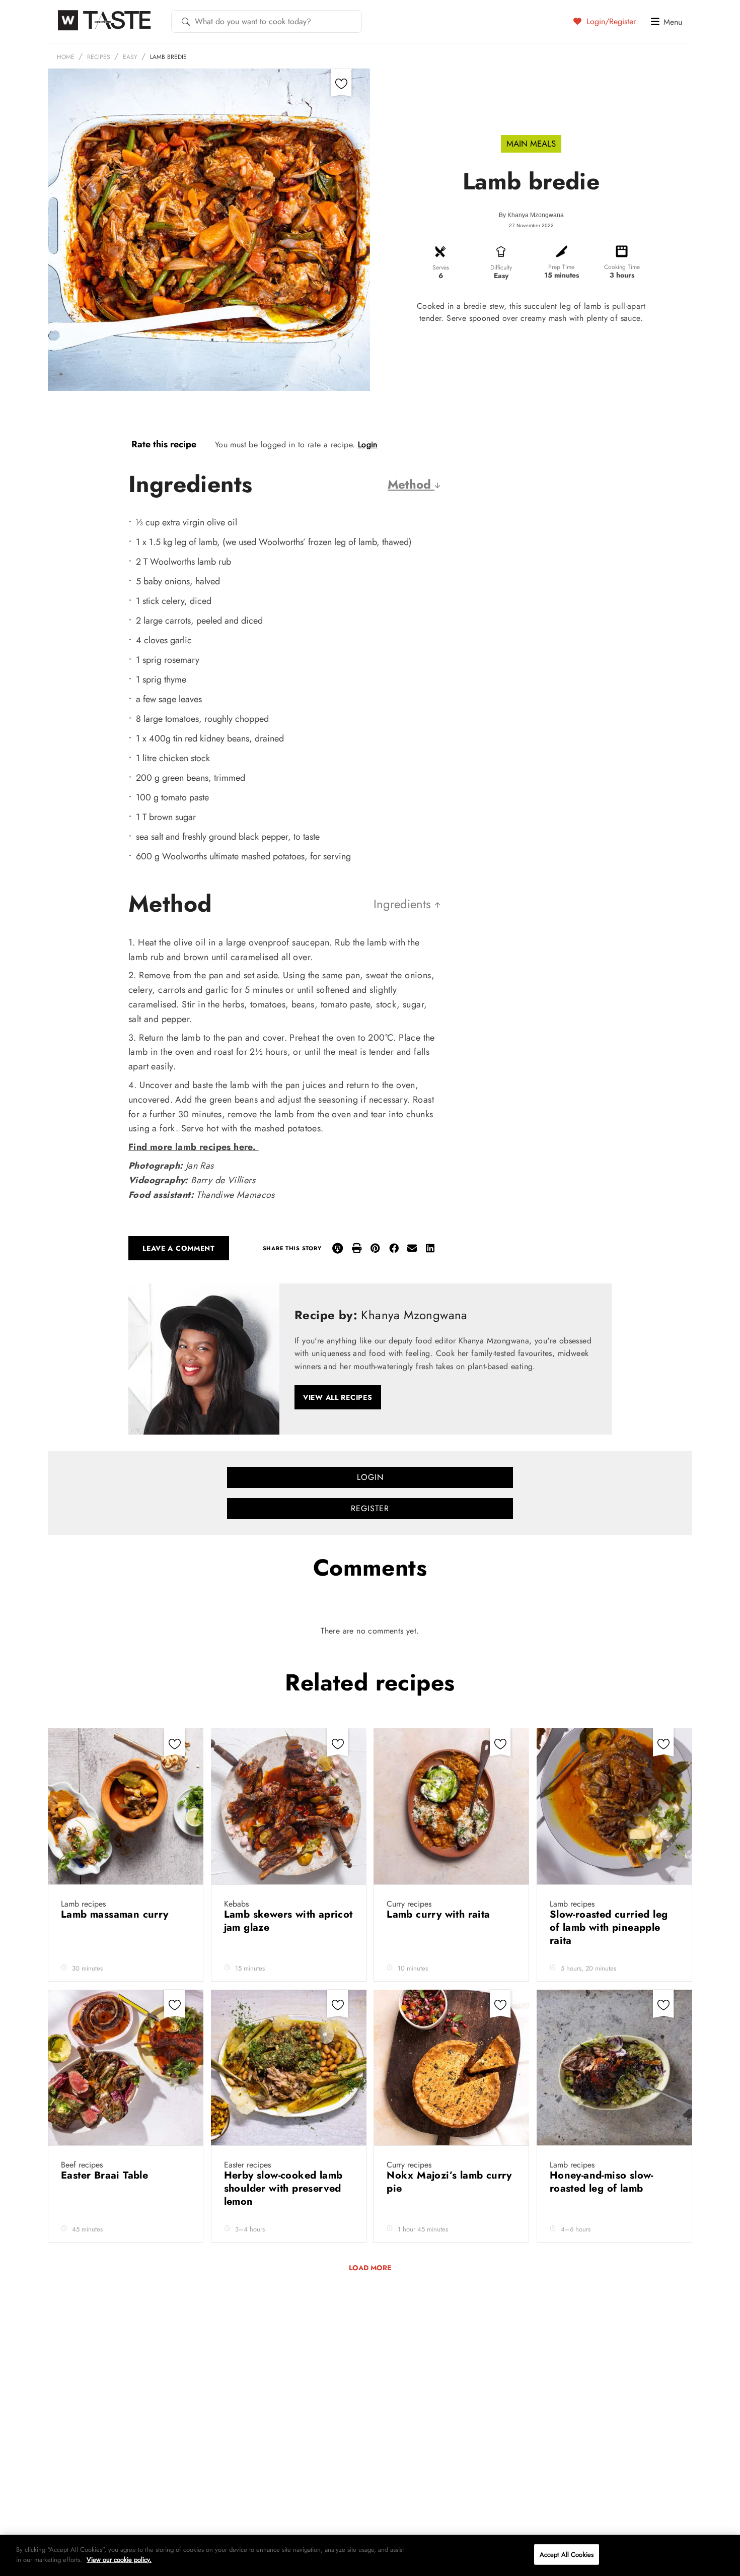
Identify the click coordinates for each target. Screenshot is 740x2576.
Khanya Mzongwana (536, 215)
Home (66, 57)
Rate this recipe (164, 444)
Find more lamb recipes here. (194, 1147)
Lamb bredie (168, 57)
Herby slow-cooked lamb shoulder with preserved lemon (283, 2188)
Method (411, 484)
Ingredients (404, 904)
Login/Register (610, 21)
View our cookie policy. (119, 2559)
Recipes (99, 57)
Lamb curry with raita (441, 1914)
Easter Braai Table (106, 2175)
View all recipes (338, 1397)
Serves (441, 267)
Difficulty (501, 267)
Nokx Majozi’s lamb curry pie (449, 2182)
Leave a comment (179, 1248)
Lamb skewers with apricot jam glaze (288, 1921)
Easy (130, 57)
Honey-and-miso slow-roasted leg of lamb (602, 2182)
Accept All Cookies (567, 2555)
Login (368, 445)
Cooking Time (622, 267)
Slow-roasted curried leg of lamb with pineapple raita (609, 1927)
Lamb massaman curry (116, 1914)
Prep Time (561, 267)
